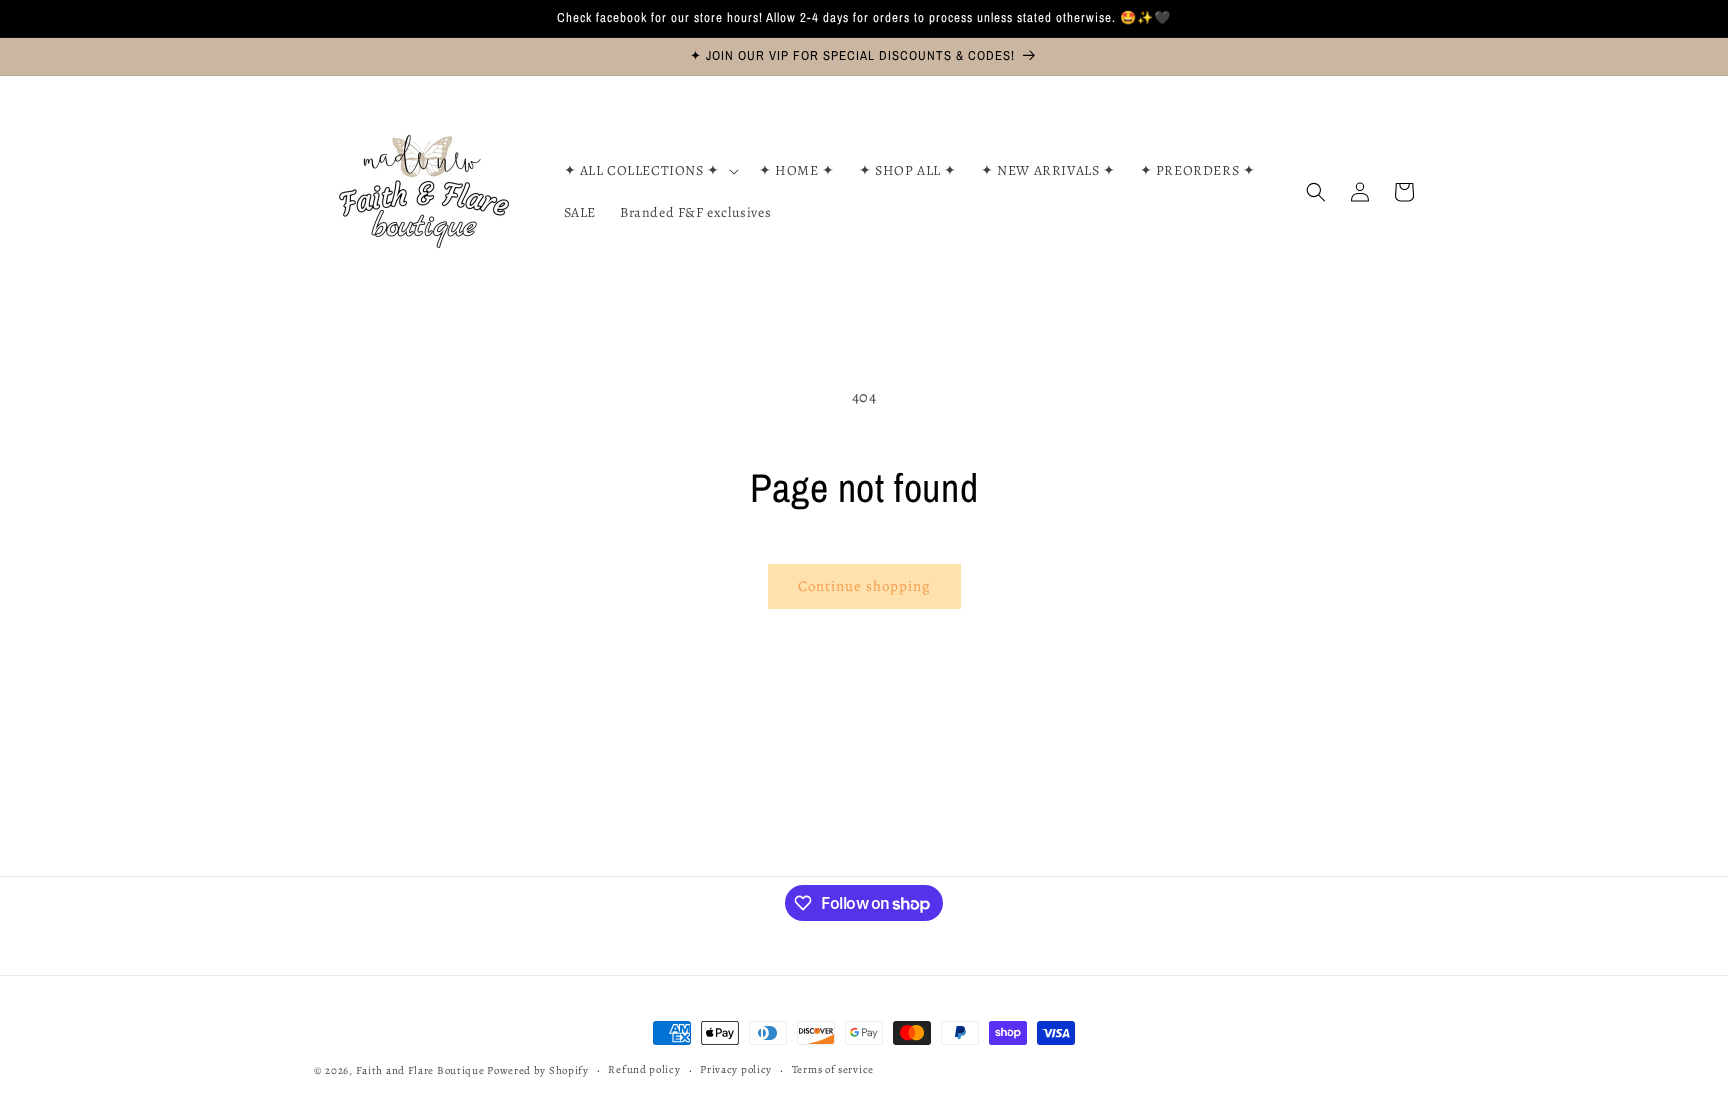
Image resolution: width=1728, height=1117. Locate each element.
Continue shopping (864, 586)
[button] (649, 171)
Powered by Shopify (538, 1070)
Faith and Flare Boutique (420, 1070)
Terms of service (833, 1069)
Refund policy (644, 1069)
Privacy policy (736, 1069)
